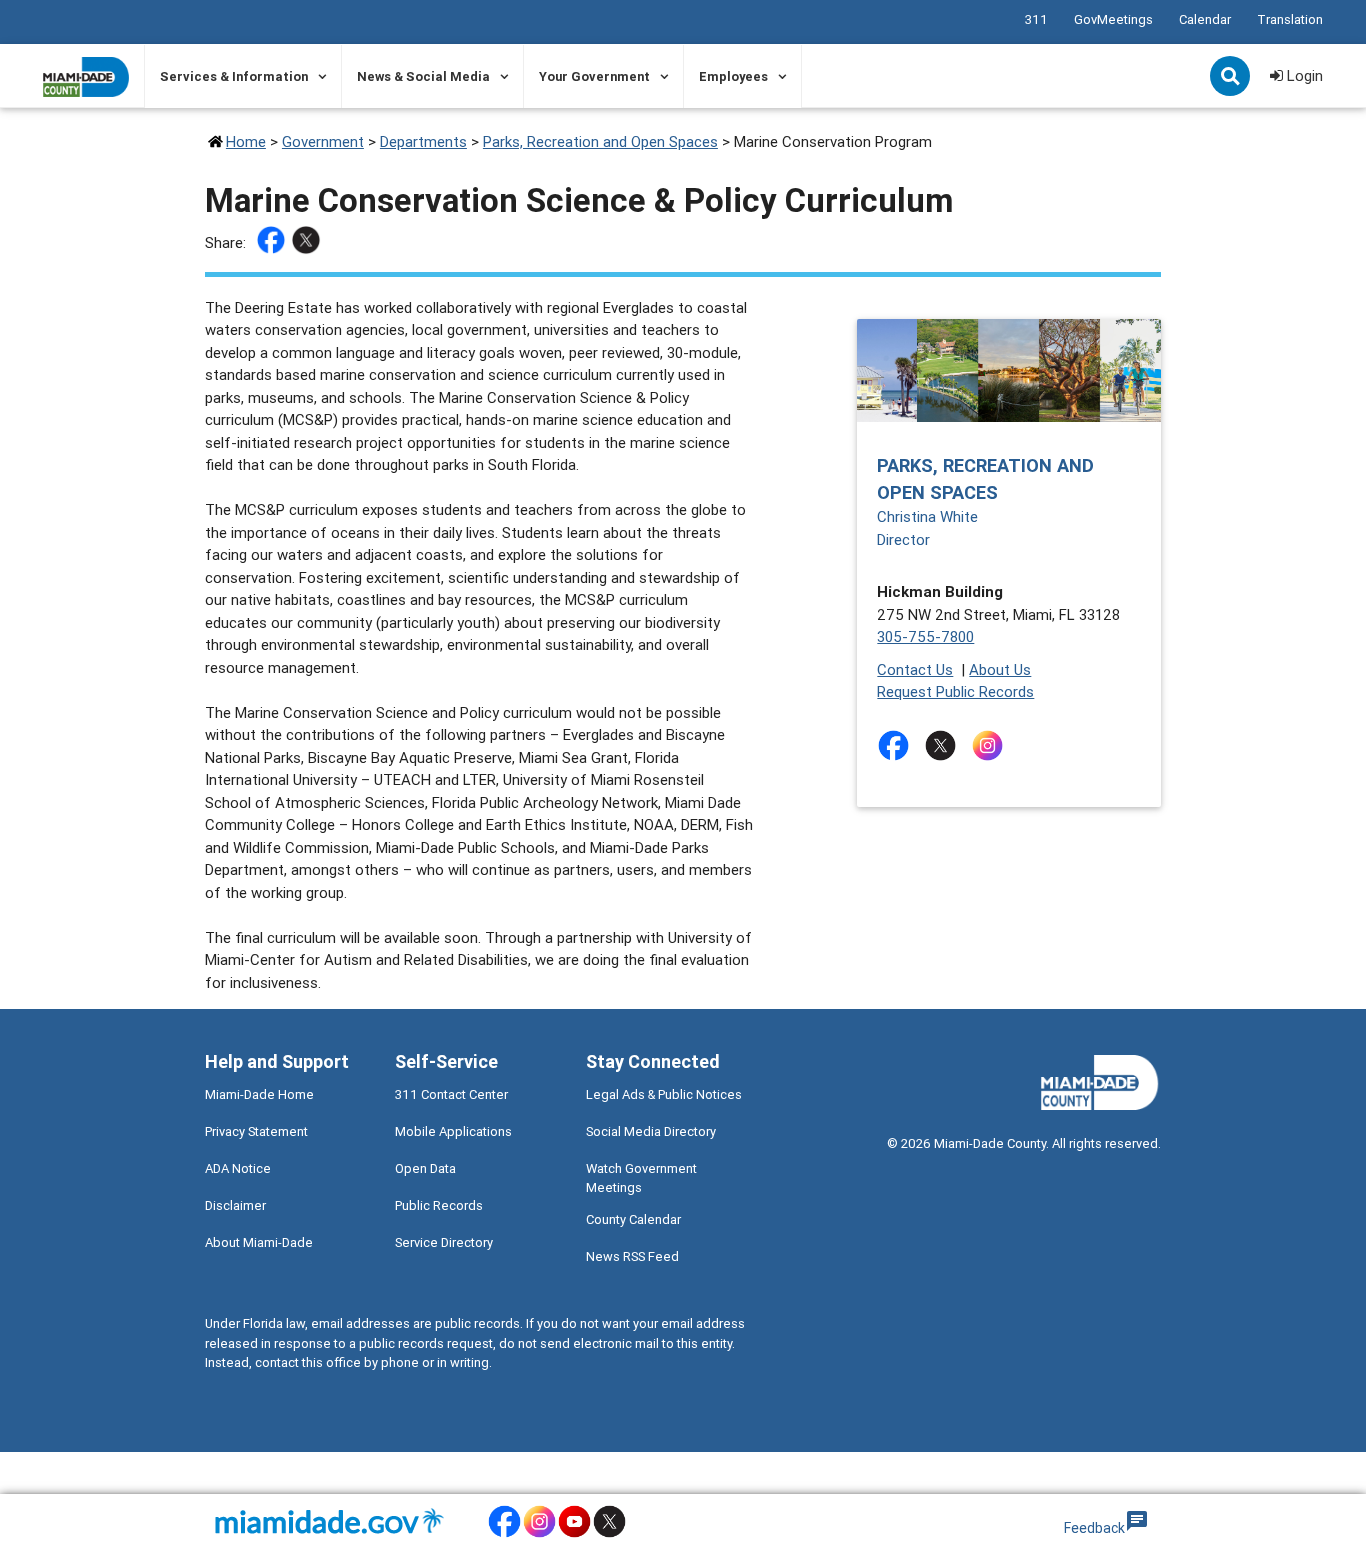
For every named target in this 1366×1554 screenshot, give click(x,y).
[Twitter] (308, 243)
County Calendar (633, 1219)
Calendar (1205, 19)
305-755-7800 (925, 636)
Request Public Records (955, 691)
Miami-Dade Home (259, 1094)
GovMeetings (1113, 19)
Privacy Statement (256, 1131)
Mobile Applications (453, 1131)
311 (1036, 19)
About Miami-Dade (259, 1242)
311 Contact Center (451, 1094)
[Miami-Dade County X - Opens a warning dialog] (609, 1534)
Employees (733, 76)
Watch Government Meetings (641, 1178)
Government (323, 141)
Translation (1290, 19)
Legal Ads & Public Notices (664, 1094)
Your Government (594, 76)
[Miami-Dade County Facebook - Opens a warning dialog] (504, 1534)
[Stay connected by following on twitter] (944, 745)
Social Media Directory (651, 1131)
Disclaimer (235, 1205)
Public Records (439, 1205)
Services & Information (234, 76)
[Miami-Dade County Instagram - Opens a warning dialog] (539, 1534)
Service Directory (444, 1242)
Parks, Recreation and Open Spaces (600, 141)
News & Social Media (423, 76)
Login (1303, 75)
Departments (423, 141)
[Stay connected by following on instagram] (991, 745)
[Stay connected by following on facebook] (897, 745)
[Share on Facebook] (273, 243)
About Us (1000, 669)
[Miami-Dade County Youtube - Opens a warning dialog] (574, 1534)
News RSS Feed (632, 1256)
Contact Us (915, 669)
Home (246, 141)
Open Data (425, 1168)
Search (1232, 78)
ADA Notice (238, 1168)
